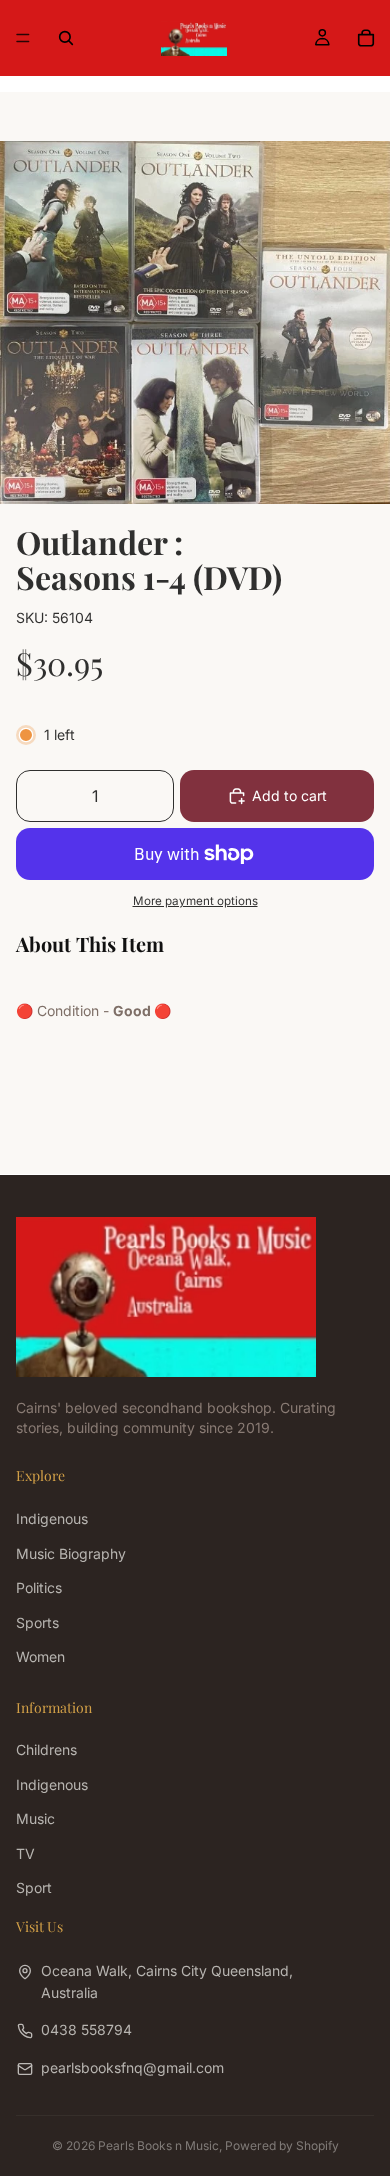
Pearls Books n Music (158, 2145)
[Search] (66, 38)
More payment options (195, 901)
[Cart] (366, 38)
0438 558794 (86, 2029)
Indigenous (52, 1518)
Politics (39, 1587)
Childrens (46, 1749)
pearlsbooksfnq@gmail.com (132, 2066)
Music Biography (71, 1552)
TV (25, 1852)
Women (40, 1656)
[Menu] (23, 38)
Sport (34, 1887)
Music (35, 1818)
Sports (37, 1621)
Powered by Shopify (282, 2145)
